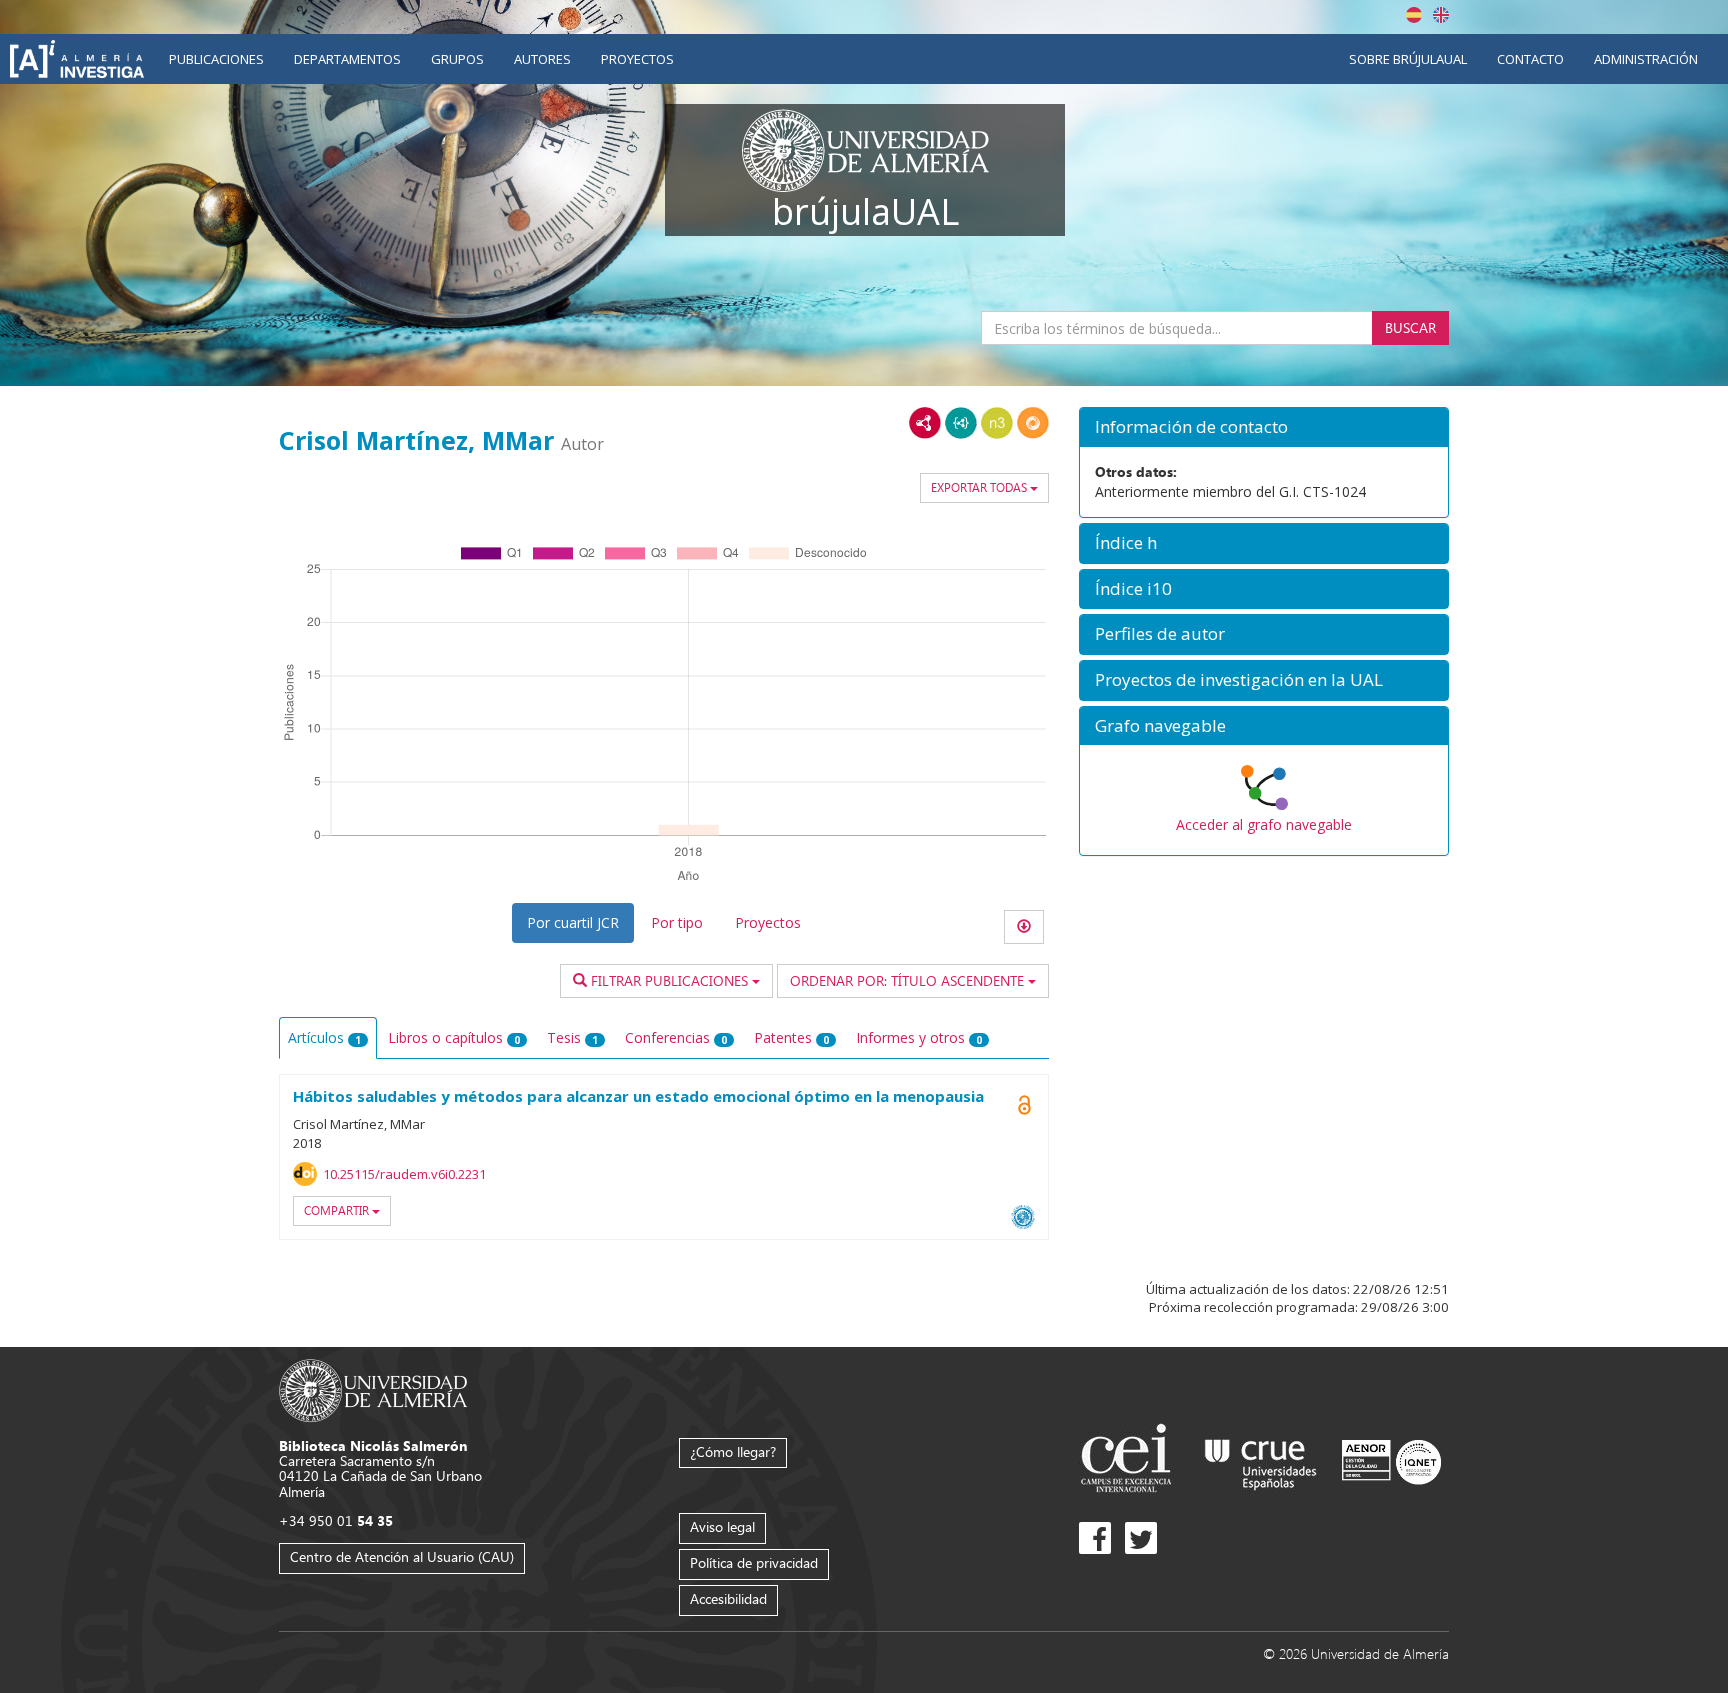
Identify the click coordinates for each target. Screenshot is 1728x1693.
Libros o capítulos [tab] (454, 1037)
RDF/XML (925, 423)
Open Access (1024, 1105)
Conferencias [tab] (676, 1037)
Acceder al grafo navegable (1264, 824)
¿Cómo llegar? (733, 1451)
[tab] (1264, 427)
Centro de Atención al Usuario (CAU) (402, 1556)
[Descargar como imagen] (1024, 927)
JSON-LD (961, 423)
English (1441, 15)
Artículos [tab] (324, 1037)
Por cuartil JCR (573, 922)
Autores (542, 59)
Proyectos (637, 59)
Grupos (457, 59)
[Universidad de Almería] (373, 1389)
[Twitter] (1141, 1538)
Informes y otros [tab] (919, 1037)
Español (1414, 15)
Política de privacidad (754, 1562)
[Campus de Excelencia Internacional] (1129, 1460)
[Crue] (1261, 1460)
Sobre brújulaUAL (1408, 59)
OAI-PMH (1023, 1217)
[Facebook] (1095, 1538)
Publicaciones (216, 59)
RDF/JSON (1033, 423)
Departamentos (347, 59)
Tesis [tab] (572, 1037)
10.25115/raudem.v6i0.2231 (404, 1174)
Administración (1646, 59)
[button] (1264, 427)
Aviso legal (722, 1526)
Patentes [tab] (791, 1037)
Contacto (1530, 59)
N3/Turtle (997, 423)
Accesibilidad (728, 1598)
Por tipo (677, 922)
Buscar (1410, 327)
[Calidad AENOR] (1391, 1460)
